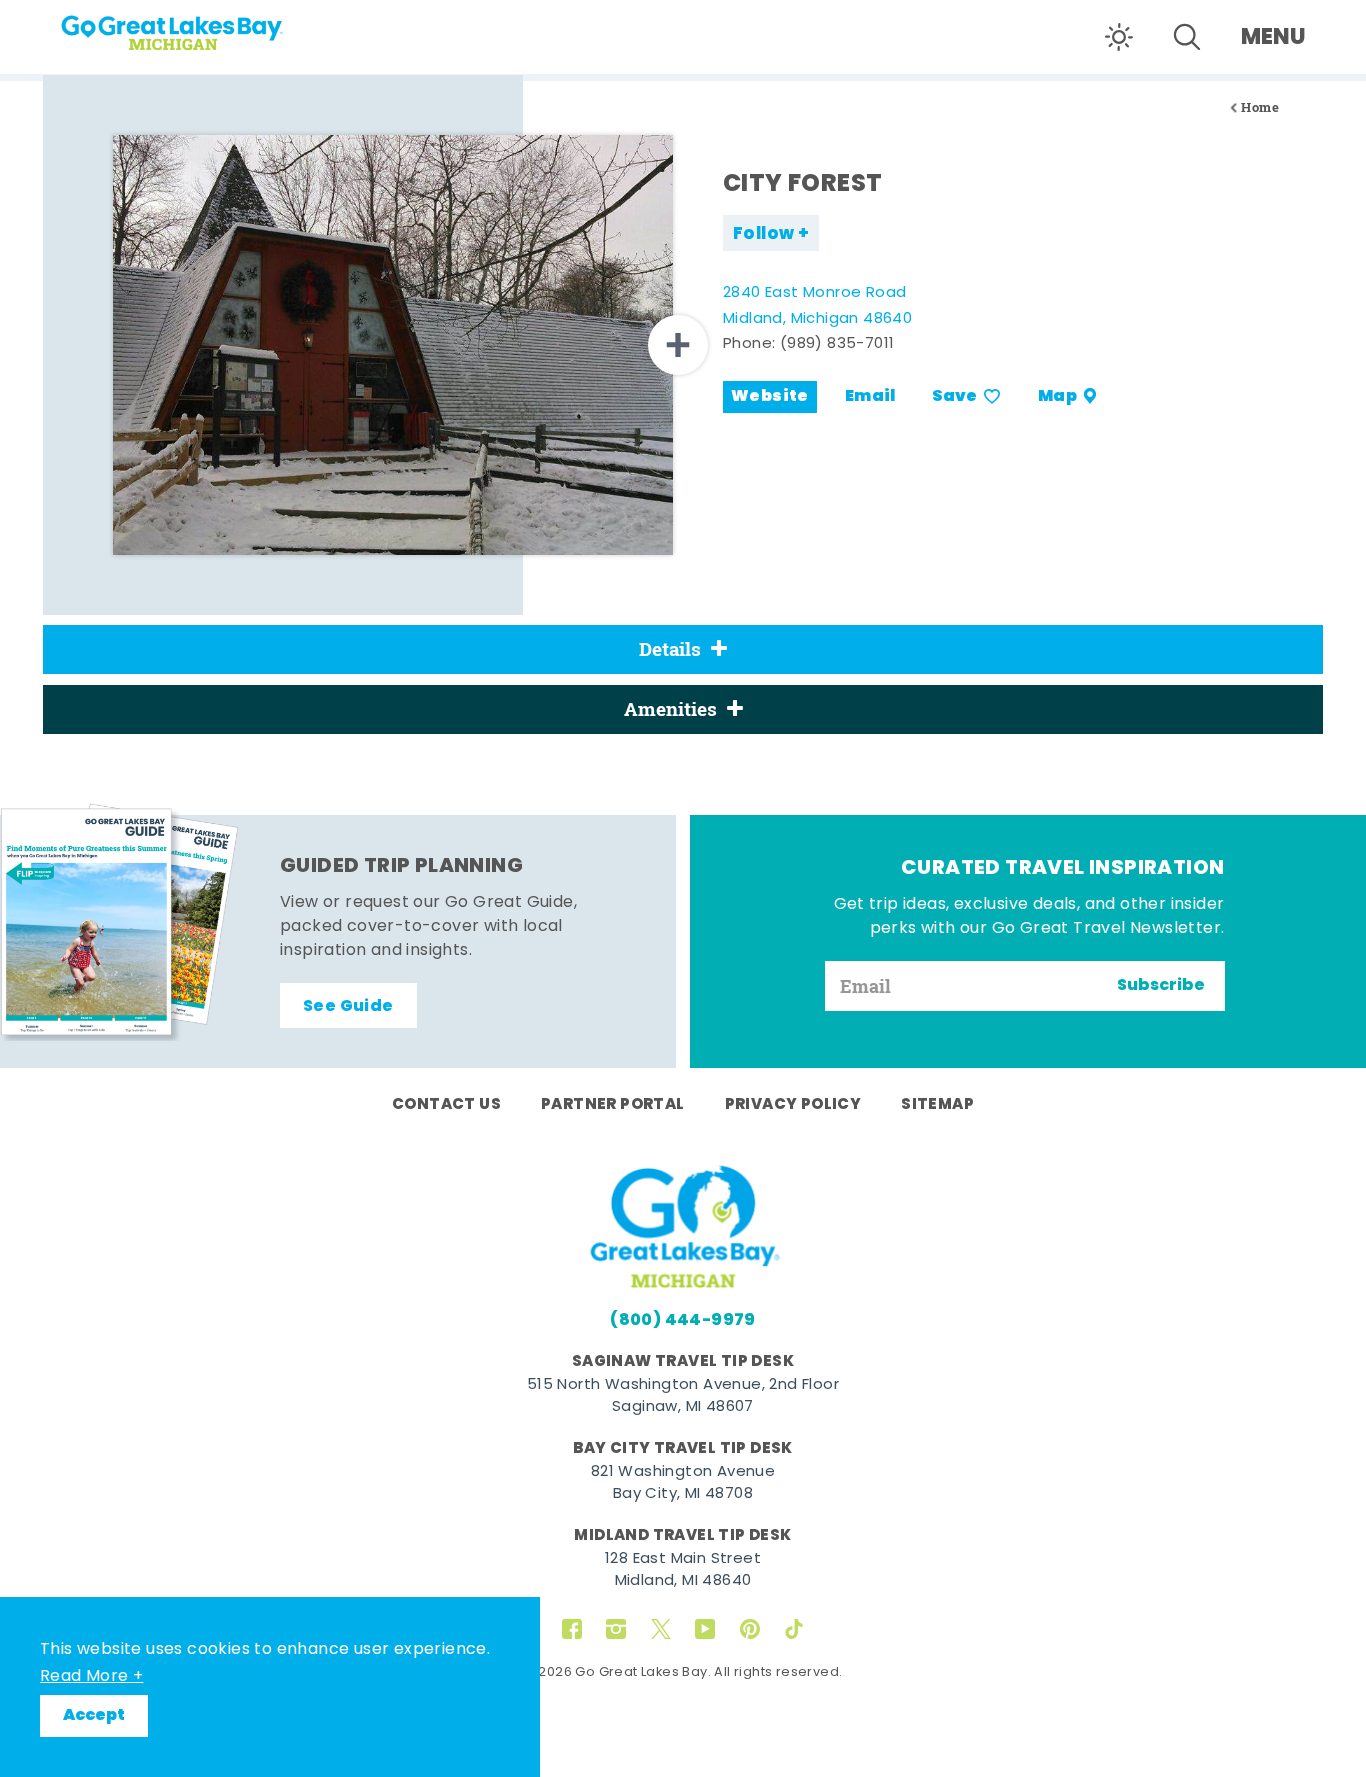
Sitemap (937, 1105)
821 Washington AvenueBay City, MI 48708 (683, 1484)
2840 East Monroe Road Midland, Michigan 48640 (817, 306)
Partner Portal (613, 1105)
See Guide (348, 1007)
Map (1057, 397)
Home (1260, 107)
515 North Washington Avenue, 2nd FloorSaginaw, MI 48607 (683, 1397)
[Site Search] (1187, 37)
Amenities (670, 709)
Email (870, 397)
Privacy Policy (793, 1105)
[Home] (210, 26)
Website (770, 397)
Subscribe (1161, 986)
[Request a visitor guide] (120, 922)
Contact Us (446, 1105)
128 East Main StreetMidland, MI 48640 (683, 1571)
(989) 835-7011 (837, 344)
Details (670, 649)
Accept (94, 1716)
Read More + (91, 1677)
